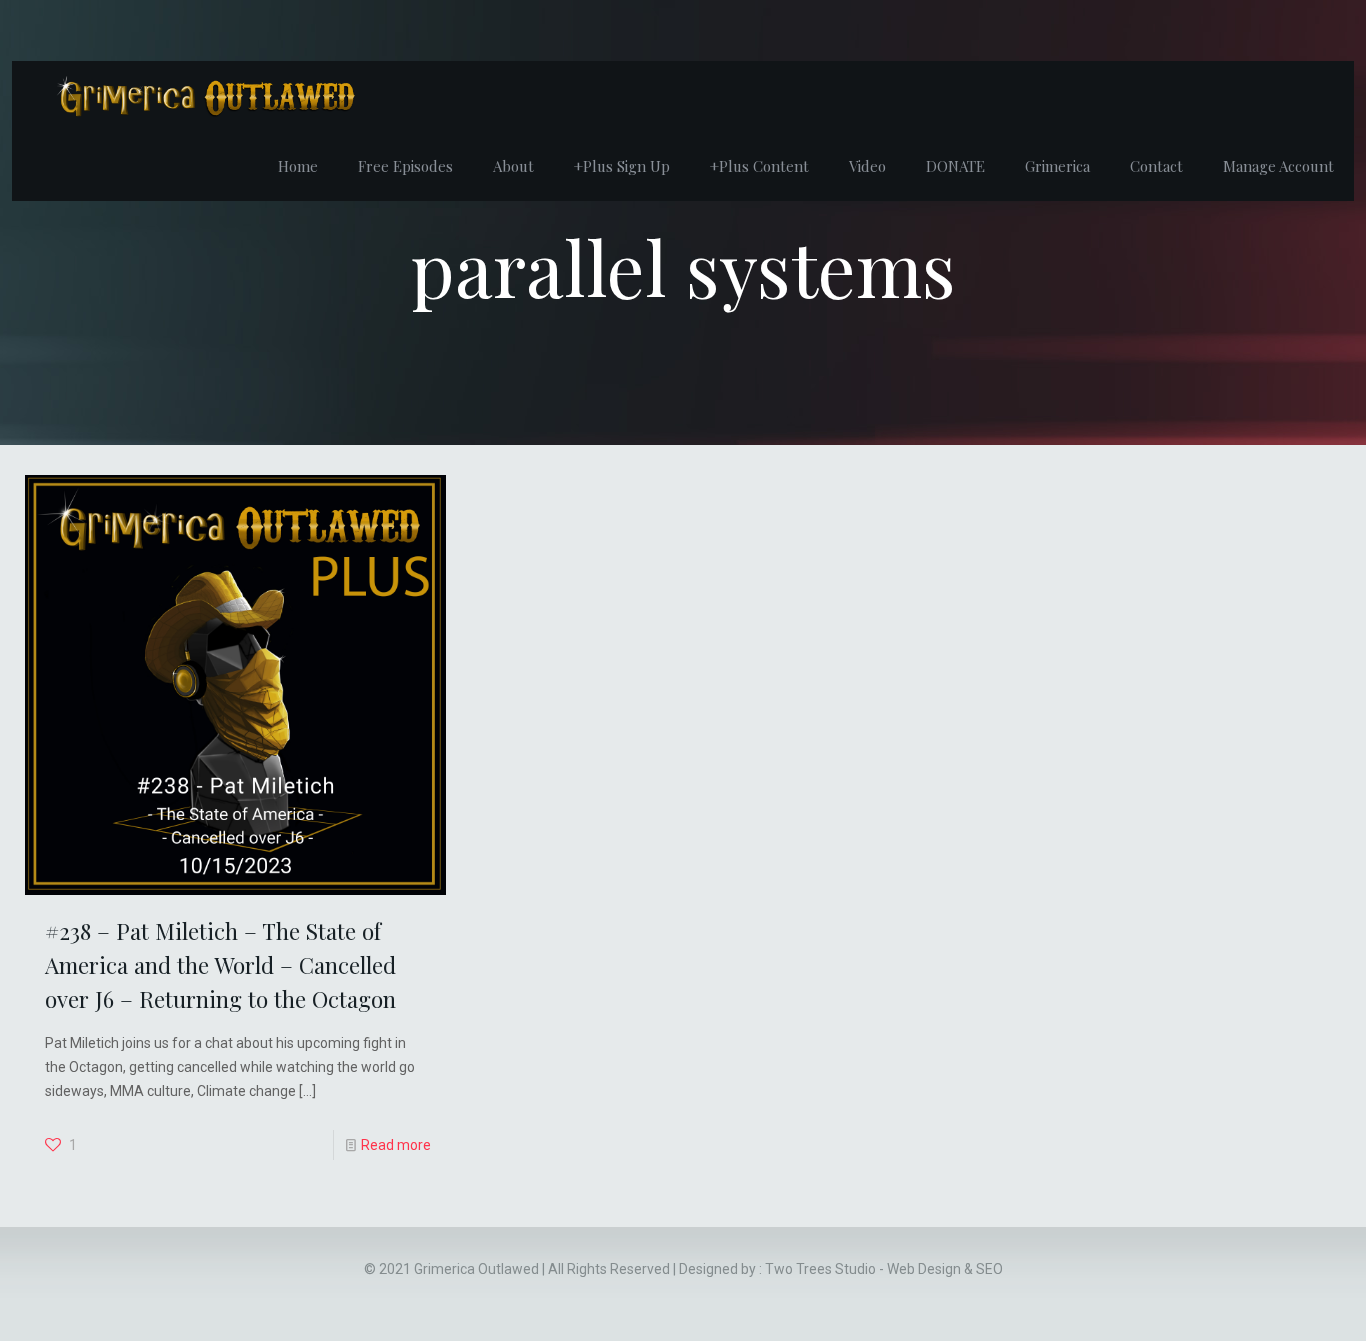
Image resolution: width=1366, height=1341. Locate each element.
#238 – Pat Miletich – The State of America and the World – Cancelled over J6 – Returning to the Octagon (220, 964)
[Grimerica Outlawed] (204, 96)
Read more (396, 1145)
